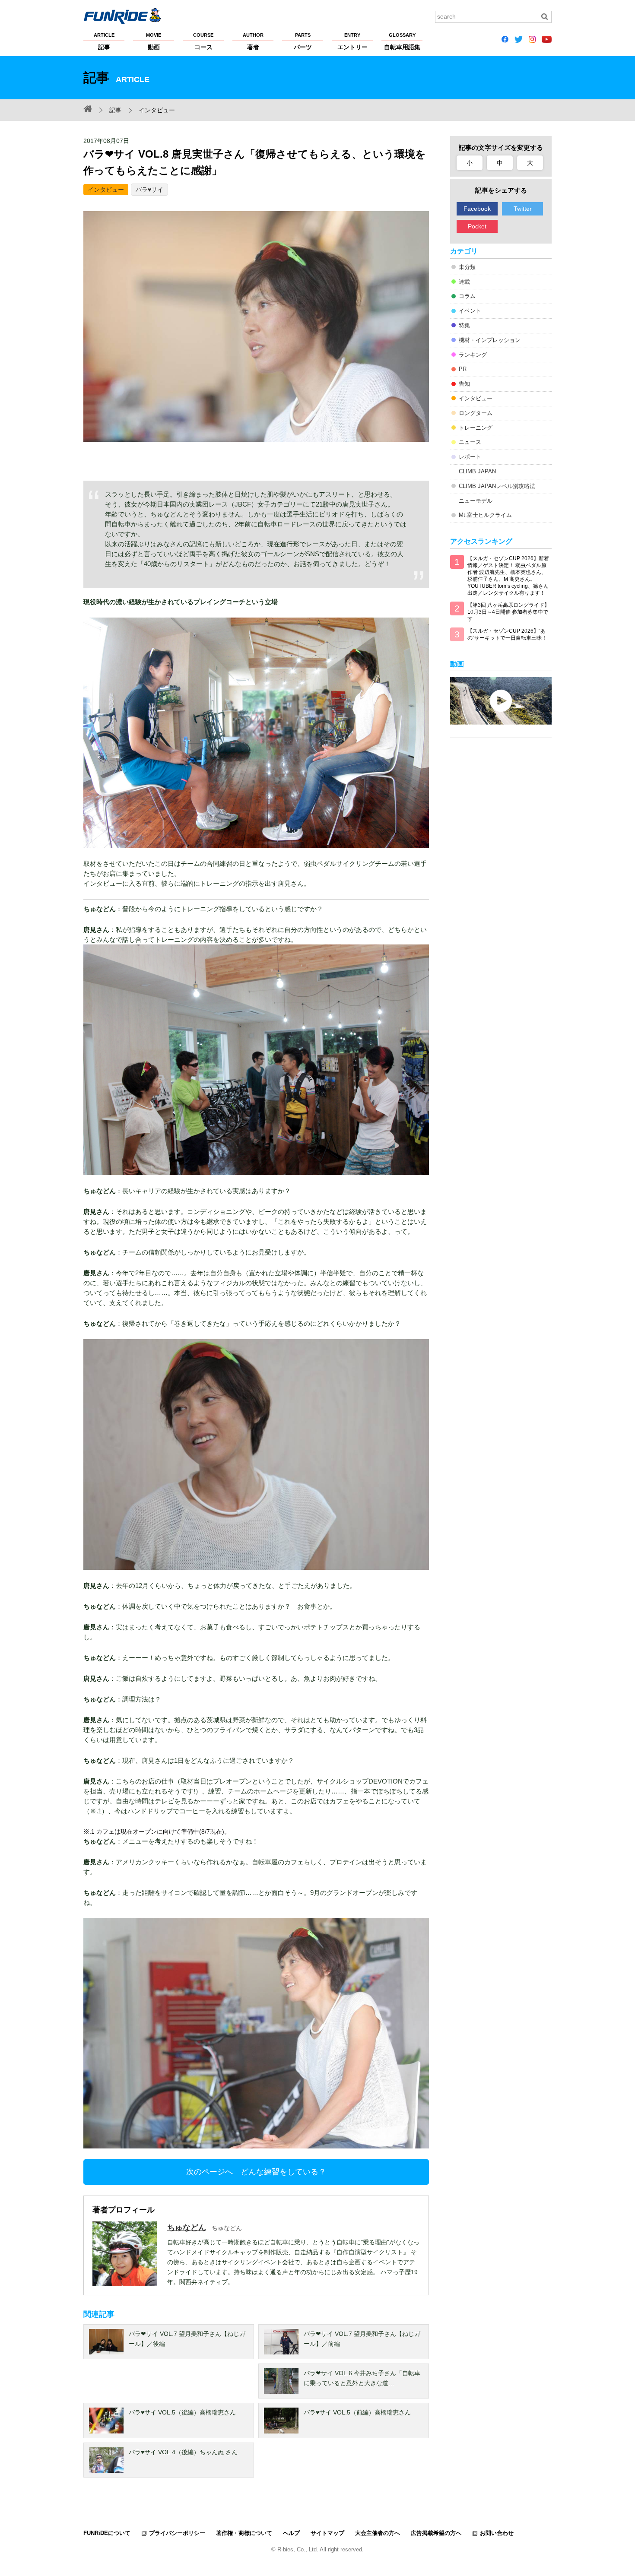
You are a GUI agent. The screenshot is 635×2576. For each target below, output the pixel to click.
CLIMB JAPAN (477, 471)
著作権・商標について (244, 2533)
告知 (464, 384)
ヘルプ (291, 2533)
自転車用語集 (402, 41)
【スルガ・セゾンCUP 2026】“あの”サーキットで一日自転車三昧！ (507, 634)
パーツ (303, 41)
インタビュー (106, 190)
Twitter (523, 209)
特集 (464, 325)
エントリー (352, 41)
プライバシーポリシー (177, 2533)
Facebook (477, 209)
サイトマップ (327, 2533)
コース (203, 41)
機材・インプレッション (490, 340)
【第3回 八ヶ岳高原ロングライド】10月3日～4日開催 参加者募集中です (508, 612)
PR (463, 369)
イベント (470, 311)
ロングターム (476, 413)
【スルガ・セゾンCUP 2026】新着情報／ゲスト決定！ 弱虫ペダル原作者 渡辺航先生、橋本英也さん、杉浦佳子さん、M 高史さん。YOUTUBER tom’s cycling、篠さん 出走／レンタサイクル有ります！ (508, 576)
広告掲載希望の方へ (436, 2533)
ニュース (470, 442)
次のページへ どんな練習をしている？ (256, 2172)
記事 (104, 41)
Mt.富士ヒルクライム (485, 515)
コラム (467, 296)
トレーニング (476, 428)
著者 (253, 41)
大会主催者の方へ (378, 2533)
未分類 (467, 267)
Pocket (477, 226)
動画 (154, 41)
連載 (464, 282)
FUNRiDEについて (107, 2533)
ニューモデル (476, 501)
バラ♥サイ (149, 190)
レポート (470, 457)
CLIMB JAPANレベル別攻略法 (497, 486)
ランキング (473, 355)
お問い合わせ (497, 2533)
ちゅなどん (187, 2227)
